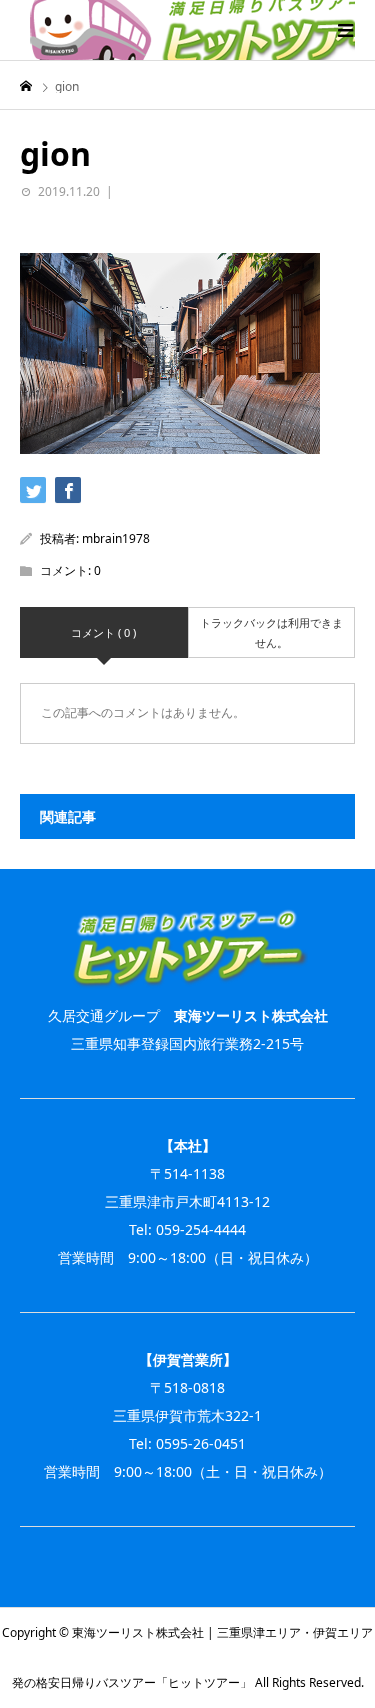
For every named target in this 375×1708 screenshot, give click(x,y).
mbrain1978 (116, 538)
